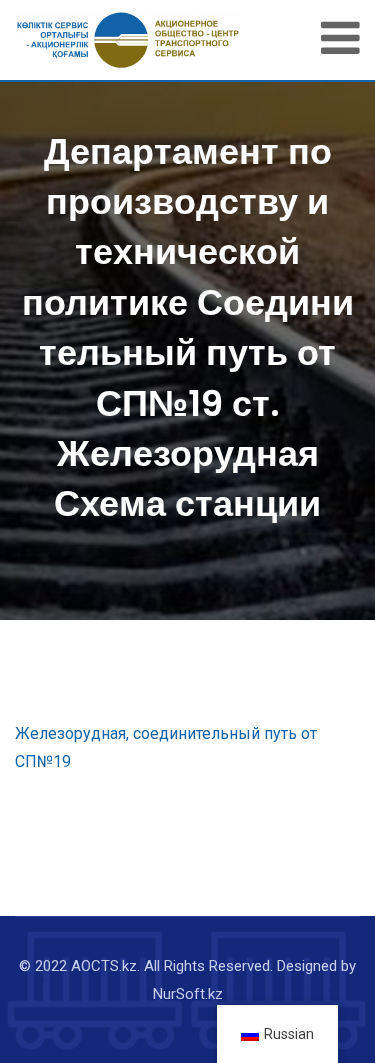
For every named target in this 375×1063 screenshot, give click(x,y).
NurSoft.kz (188, 994)
